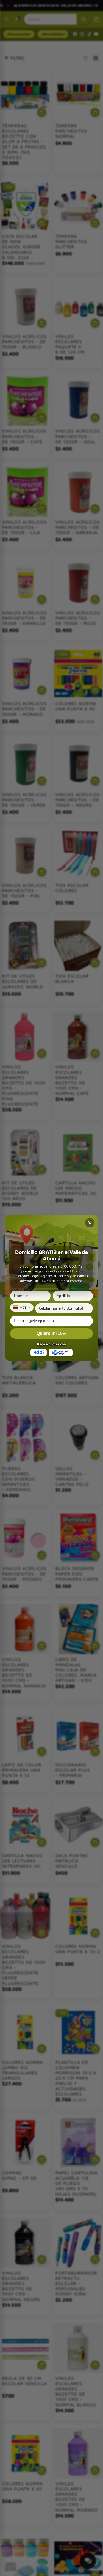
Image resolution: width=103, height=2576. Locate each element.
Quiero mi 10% (51, 1333)
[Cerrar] (90, 1223)
